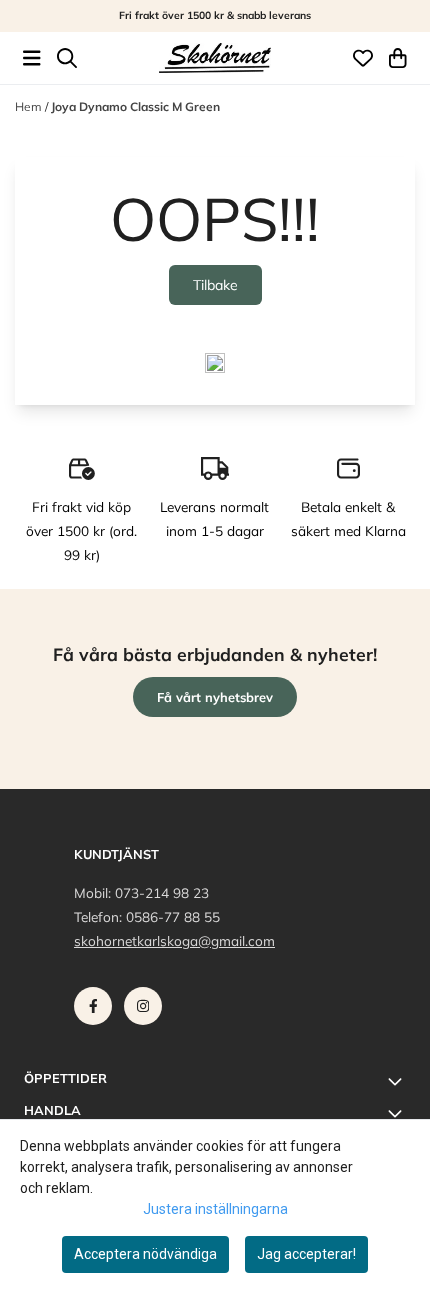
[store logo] (215, 58)
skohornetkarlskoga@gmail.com (174, 940)
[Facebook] (97, 1011)
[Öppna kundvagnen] (398, 58)
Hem (30, 106)
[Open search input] (67, 58)
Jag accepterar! (306, 1254)
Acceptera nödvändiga (145, 1254)
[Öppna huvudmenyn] (32, 58)
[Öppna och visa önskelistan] (363, 58)
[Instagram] (147, 1011)
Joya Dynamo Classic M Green (135, 106)
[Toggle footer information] (398, 1081)
